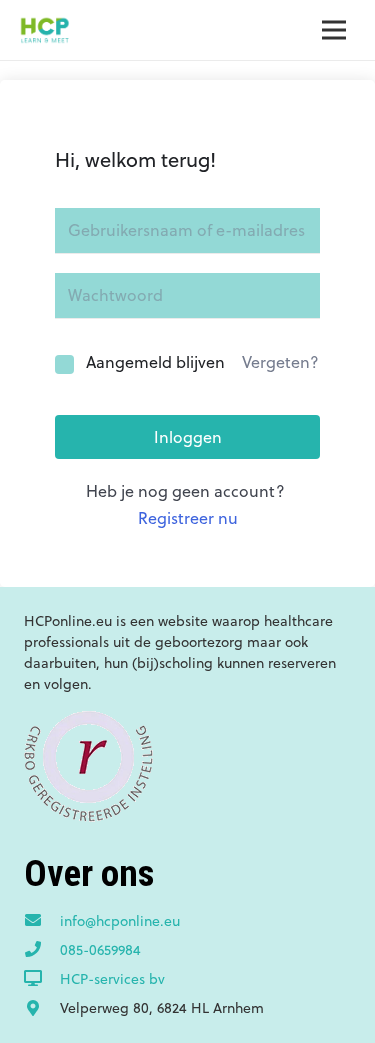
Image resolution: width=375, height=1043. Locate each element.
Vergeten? (280, 362)
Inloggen (188, 437)
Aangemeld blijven (155, 362)
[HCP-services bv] (42, 979)
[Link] (44, 30)
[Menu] (334, 30)
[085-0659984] (42, 950)
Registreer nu (188, 518)
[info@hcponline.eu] (42, 921)
